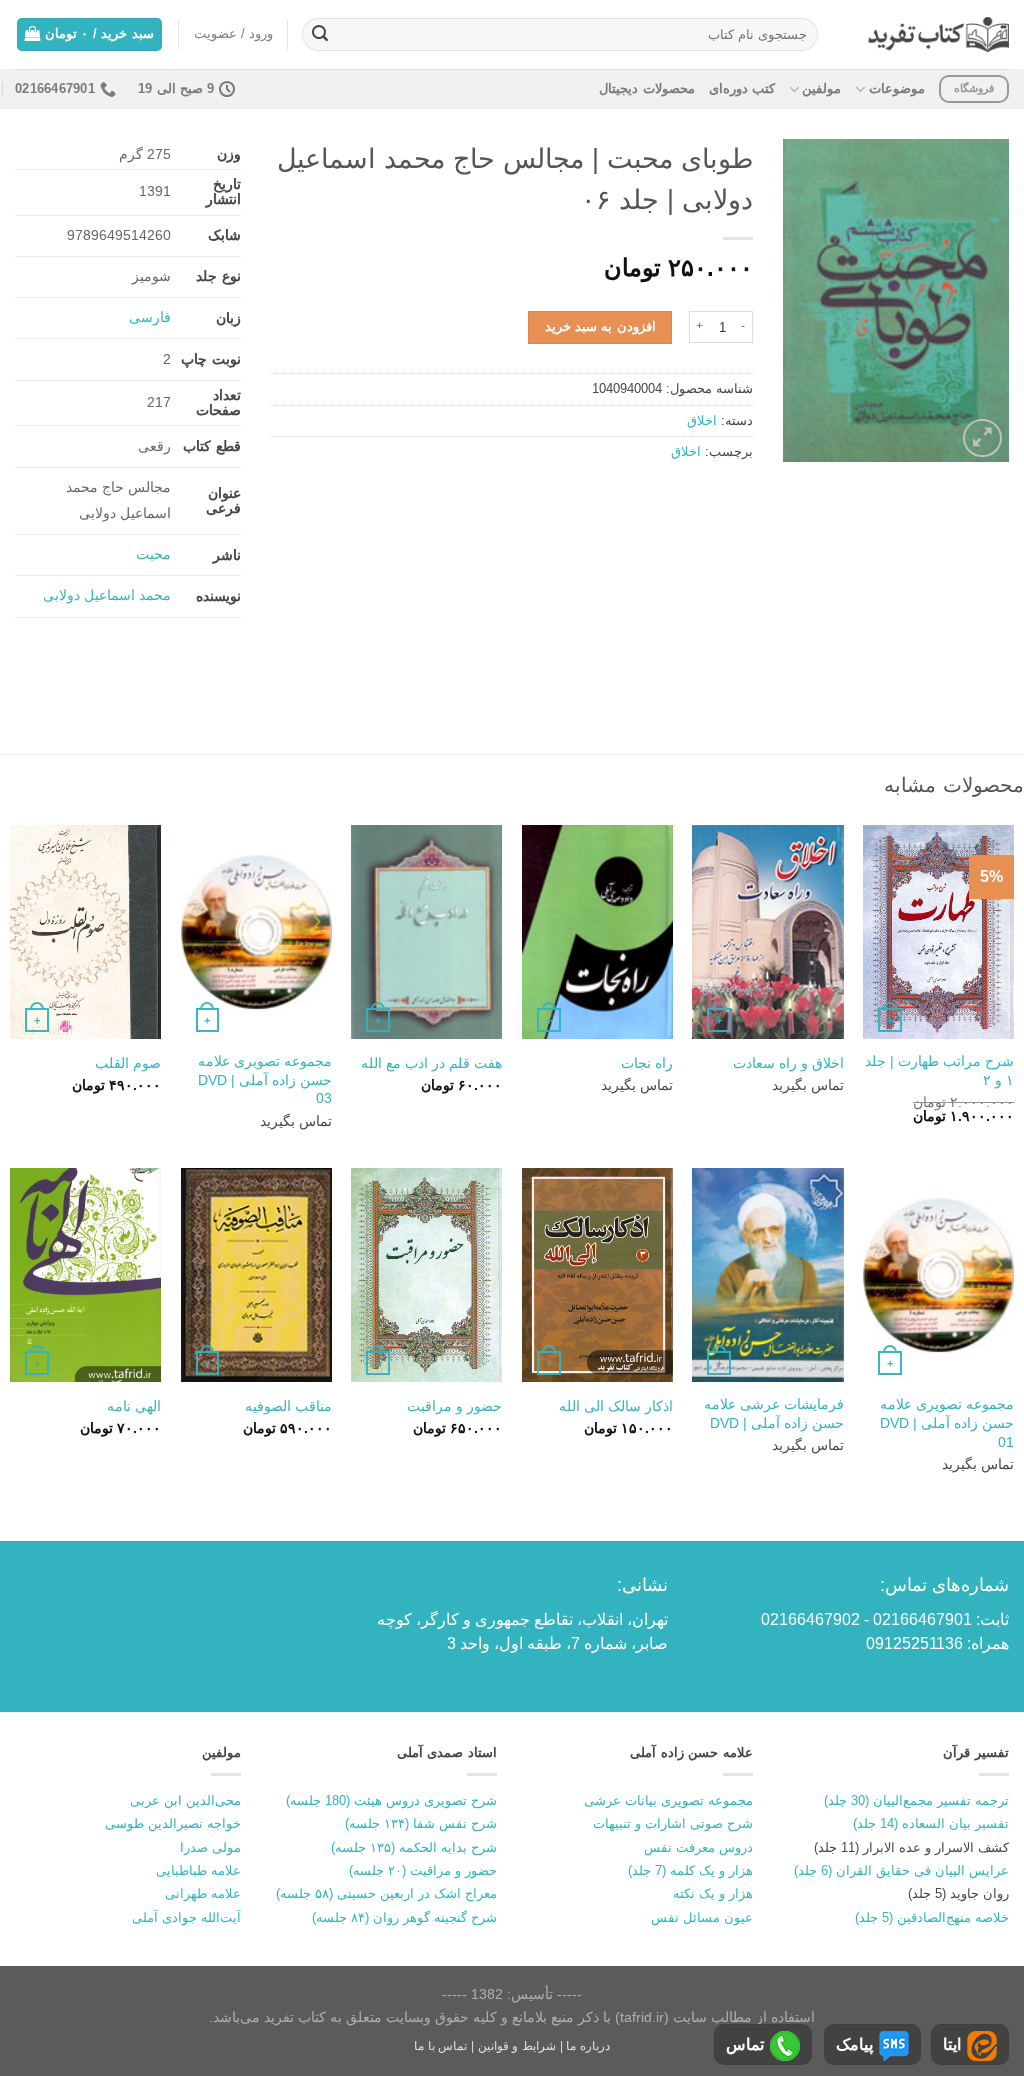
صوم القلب (128, 1063)
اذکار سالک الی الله (616, 1406)
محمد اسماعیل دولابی (107, 595)
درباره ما (588, 2046)
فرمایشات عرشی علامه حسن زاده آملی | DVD (773, 1413)
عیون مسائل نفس (702, 1917)
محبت (153, 554)
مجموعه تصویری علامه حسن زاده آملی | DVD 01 (947, 1422)
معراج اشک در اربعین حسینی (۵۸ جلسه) (386, 1893)
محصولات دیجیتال (646, 88)
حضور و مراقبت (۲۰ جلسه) (423, 1870)
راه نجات (647, 1063)
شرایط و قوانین (517, 2046)
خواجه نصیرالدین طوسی (173, 1823)
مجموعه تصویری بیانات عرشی (668, 1800)
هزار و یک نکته (713, 1893)
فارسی (150, 317)
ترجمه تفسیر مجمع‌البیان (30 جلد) (916, 1800)
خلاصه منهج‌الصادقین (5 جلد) (932, 1917)
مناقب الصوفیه (288, 1406)
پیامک (854, 2044)
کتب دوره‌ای (742, 88)
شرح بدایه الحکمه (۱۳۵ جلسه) (414, 1847)
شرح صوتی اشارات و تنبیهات (673, 1823)
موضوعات (896, 88)
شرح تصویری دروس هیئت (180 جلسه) (391, 1800)
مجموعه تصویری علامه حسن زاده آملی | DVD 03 (265, 1079)
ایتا (952, 2044)
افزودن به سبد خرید (600, 326)
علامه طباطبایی (198, 1870)
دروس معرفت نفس (698, 1847)
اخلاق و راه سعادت (788, 1063)
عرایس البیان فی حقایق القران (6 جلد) (901, 1870)
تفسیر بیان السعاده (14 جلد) (931, 1823)
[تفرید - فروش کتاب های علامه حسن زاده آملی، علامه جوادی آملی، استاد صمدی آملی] (938, 34)
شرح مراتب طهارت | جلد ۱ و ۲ (939, 1070)
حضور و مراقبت (454, 1406)
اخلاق (702, 420)
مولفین (821, 88)
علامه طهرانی (203, 1893)
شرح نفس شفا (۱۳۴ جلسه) (421, 1823)
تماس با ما (440, 2046)
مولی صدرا (210, 1847)
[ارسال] (320, 35)
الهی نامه (134, 1406)
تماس (745, 2044)
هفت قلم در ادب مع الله (431, 1063)
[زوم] (982, 438)
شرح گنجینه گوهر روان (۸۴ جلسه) (404, 1917)
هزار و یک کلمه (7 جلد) (690, 1870)
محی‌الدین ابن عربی (185, 1800)
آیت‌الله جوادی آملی (186, 1917)
